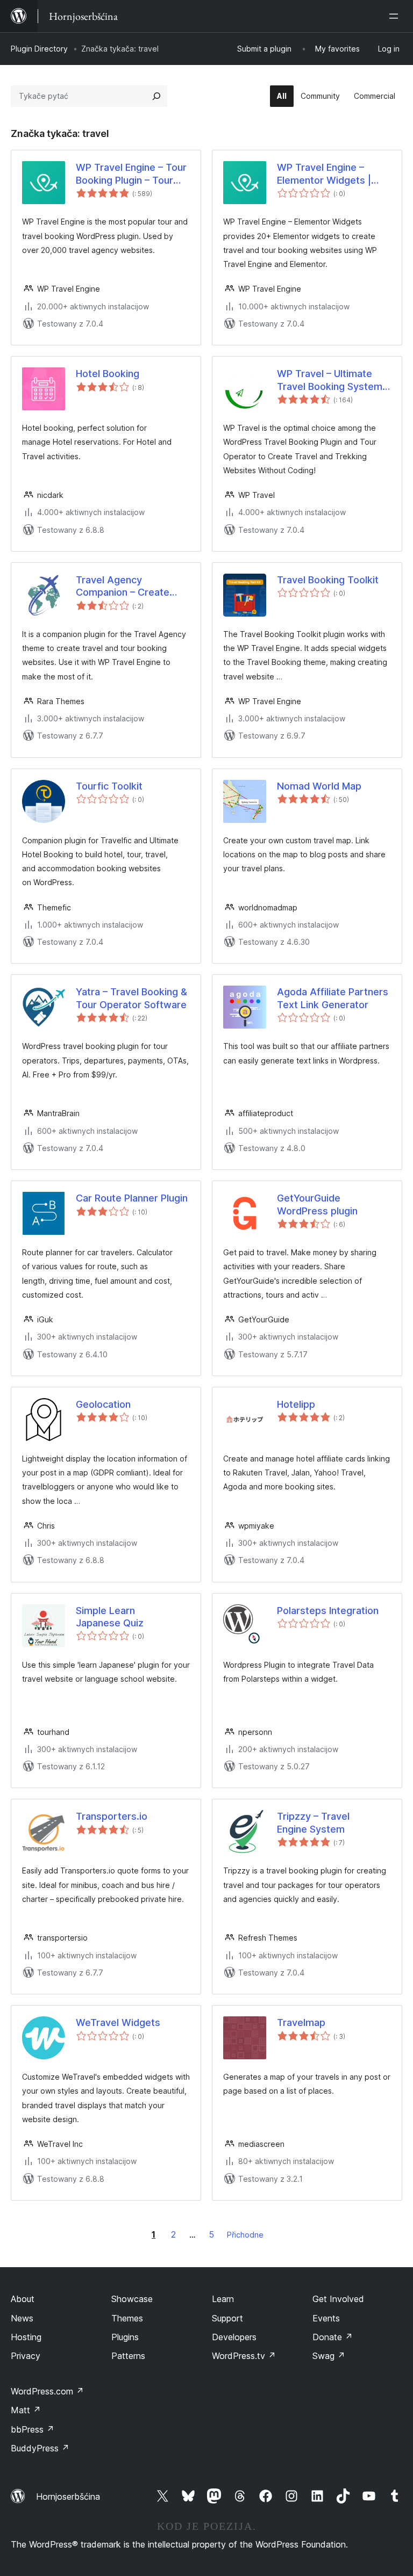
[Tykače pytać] (156, 96)
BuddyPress (40, 2448)
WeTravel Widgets (118, 2023)
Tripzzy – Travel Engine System (313, 1822)
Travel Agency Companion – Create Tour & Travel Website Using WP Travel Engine (130, 587)
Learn (223, 2299)
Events (326, 2318)
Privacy (26, 2356)
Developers (234, 2337)
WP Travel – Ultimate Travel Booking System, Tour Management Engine (331, 380)
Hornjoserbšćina (68, 2497)
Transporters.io (112, 1816)
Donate (333, 2337)
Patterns (128, 2356)
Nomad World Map (319, 786)
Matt (26, 2410)
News (22, 2318)
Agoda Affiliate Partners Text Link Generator (333, 998)
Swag (329, 2356)
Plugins (125, 2337)
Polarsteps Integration (328, 1611)
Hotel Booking (108, 374)
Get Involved (338, 2299)
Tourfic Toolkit (109, 786)
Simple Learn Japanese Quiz (110, 1617)
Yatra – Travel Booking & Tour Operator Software (131, 998)
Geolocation (103, 1404)
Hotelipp (296, 1404)
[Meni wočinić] (396, 16)
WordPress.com (47, 2391)
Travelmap (301, 2023)
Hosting (26, 2337)
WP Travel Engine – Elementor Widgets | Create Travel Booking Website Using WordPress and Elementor (328, 174)
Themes (127, 2318)
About (23, 2299)
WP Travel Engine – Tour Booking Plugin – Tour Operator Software (131, 174)
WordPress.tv (244, 2356)
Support (227, 2318)
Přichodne (245, 2235)
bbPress (33, 2429)
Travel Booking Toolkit (328, 580)
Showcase (132, 2299)
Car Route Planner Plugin (132, 1198)
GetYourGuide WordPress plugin (317, 1204)
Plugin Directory (39, 49)
